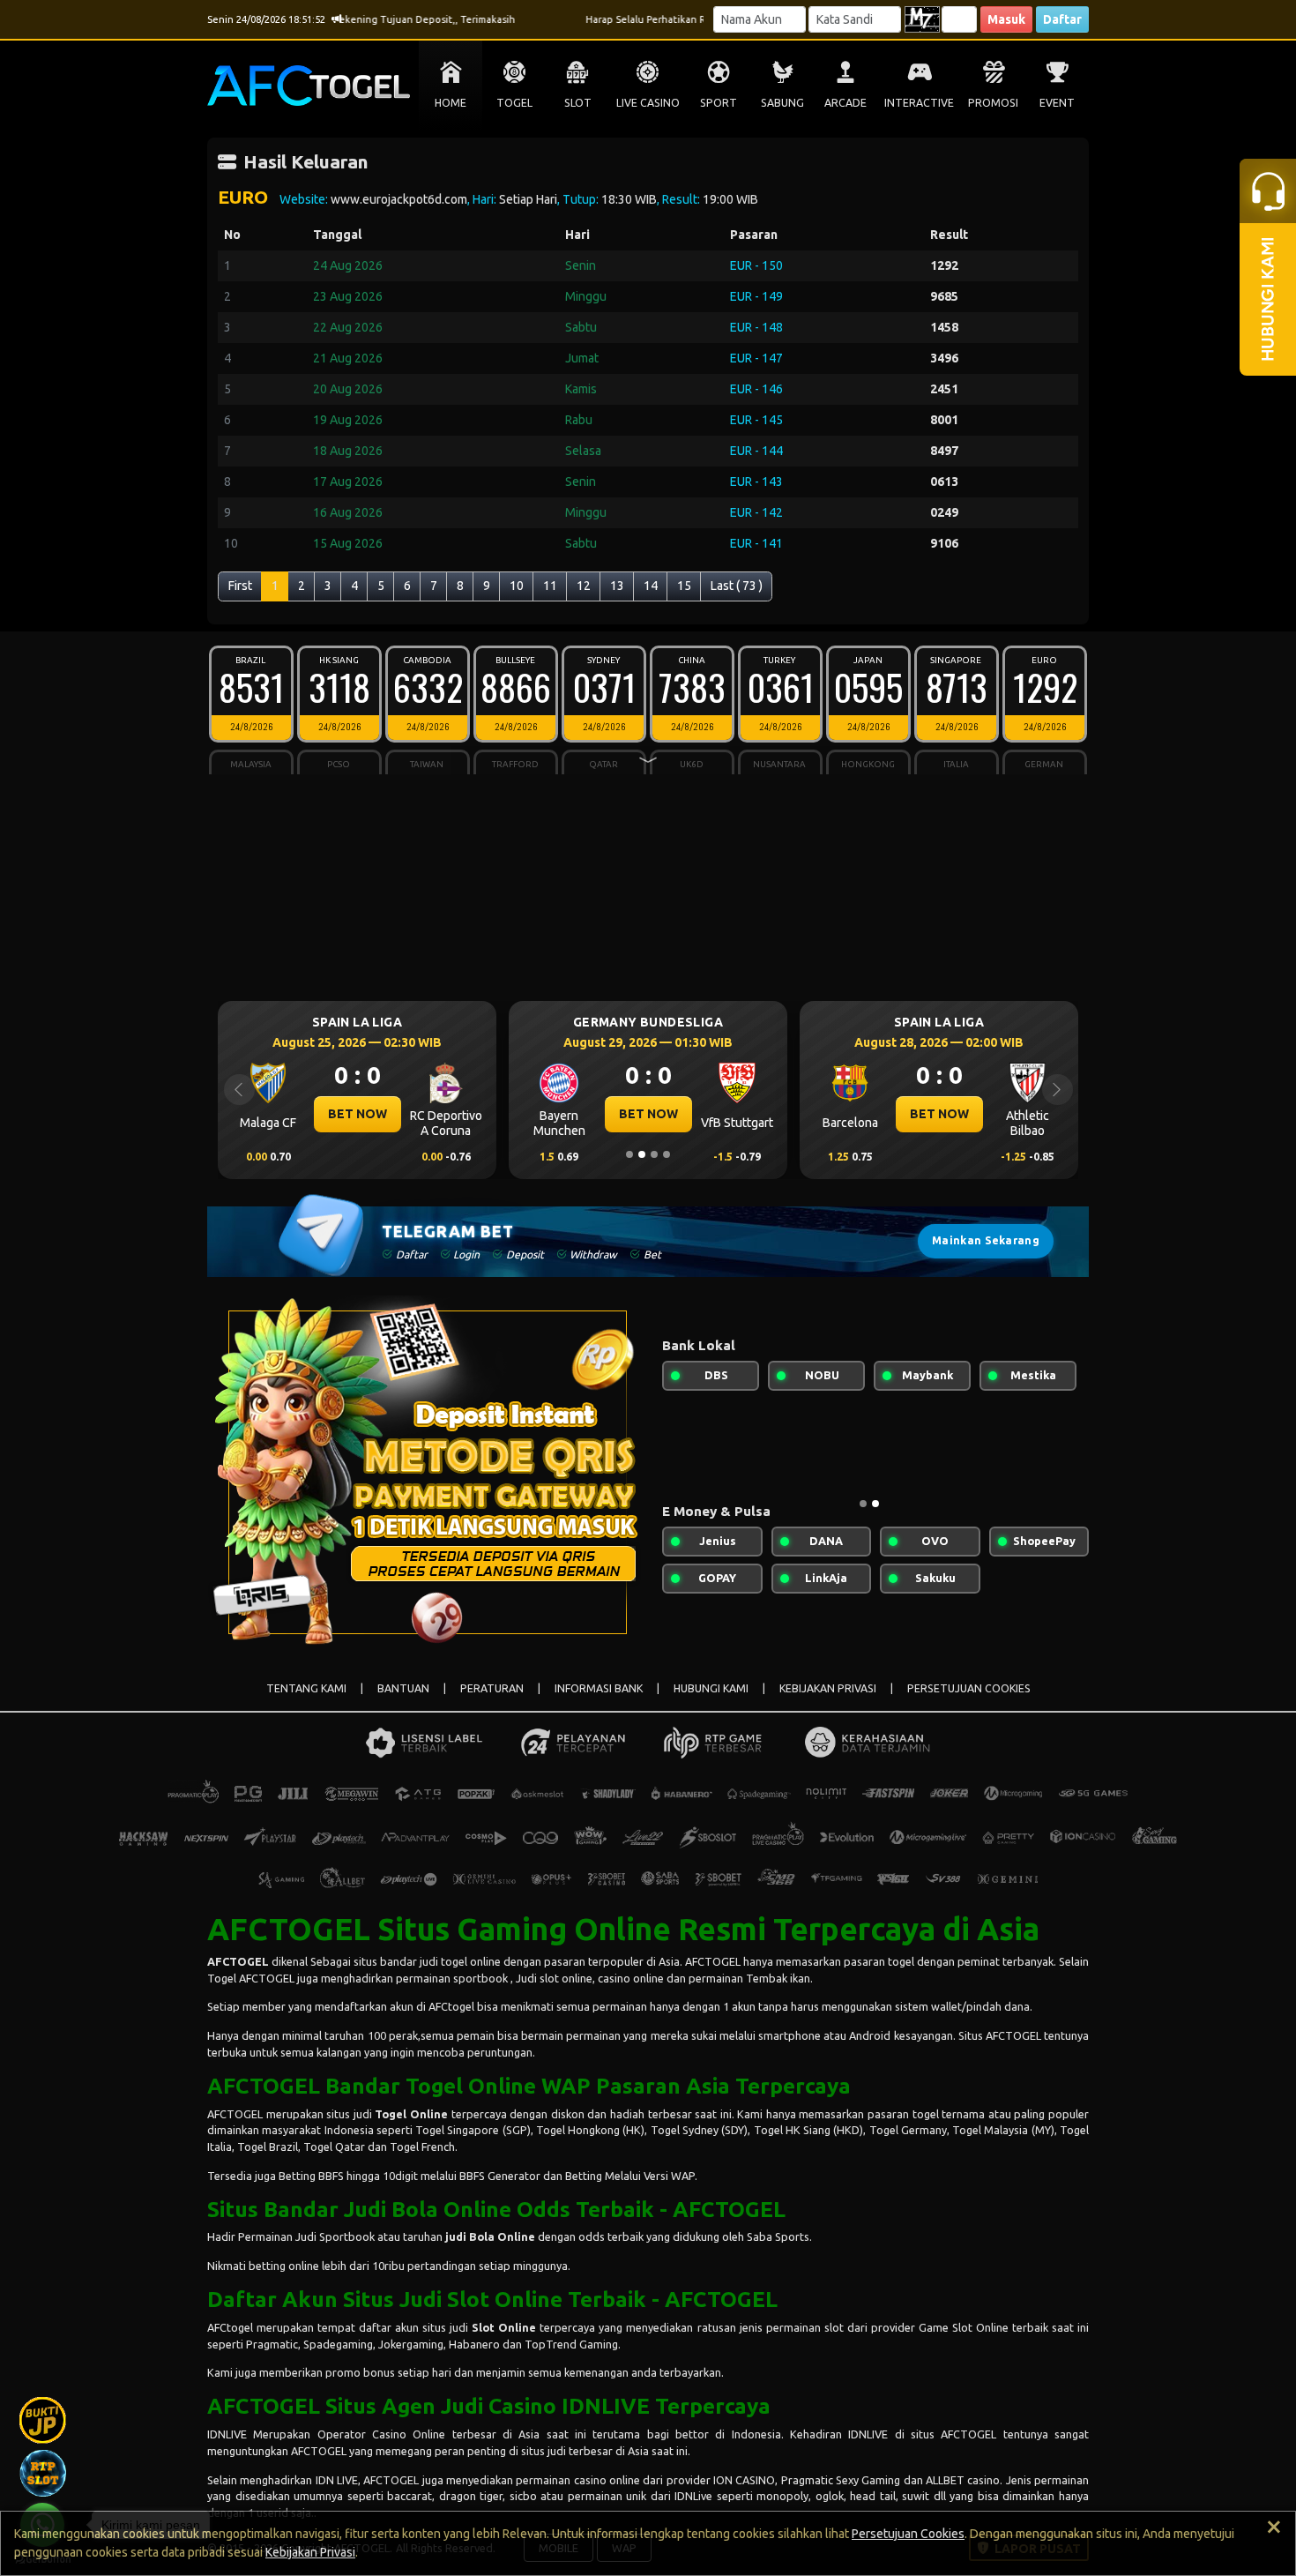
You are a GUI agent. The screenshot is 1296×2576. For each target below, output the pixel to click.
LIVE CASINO (648, 103)
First (240, 586)
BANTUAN (403, 1688)
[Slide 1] (629, 1154)
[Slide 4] (667, 1154)
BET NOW (509, 1114)
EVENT (1057, 103)
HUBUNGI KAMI (711, 1688)
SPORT (719, 103)
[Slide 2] (642, 1154)
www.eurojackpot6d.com (399, 199)
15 (684, 586)
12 (584, 586)
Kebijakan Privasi (310, 2552)
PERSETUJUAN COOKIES (969, 1688)
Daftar (1062, 19)
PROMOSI (993, 103)
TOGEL (514, 103)
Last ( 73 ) (737, 586)
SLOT (578, 103)
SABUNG (782, 103)
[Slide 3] (654, 1154)
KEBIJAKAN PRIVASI (828, 1688)
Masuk (1006, 19)
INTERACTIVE (919, 103)
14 (651, 586)
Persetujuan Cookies (908, 2534)
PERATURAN (492, 1688)
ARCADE (845, 103)
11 (550, 586)
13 (617, 586)
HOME (451, 103)
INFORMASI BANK (599, 1688)
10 (517, 586)
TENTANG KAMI (306, 1688)
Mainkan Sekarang (986, 1240)
